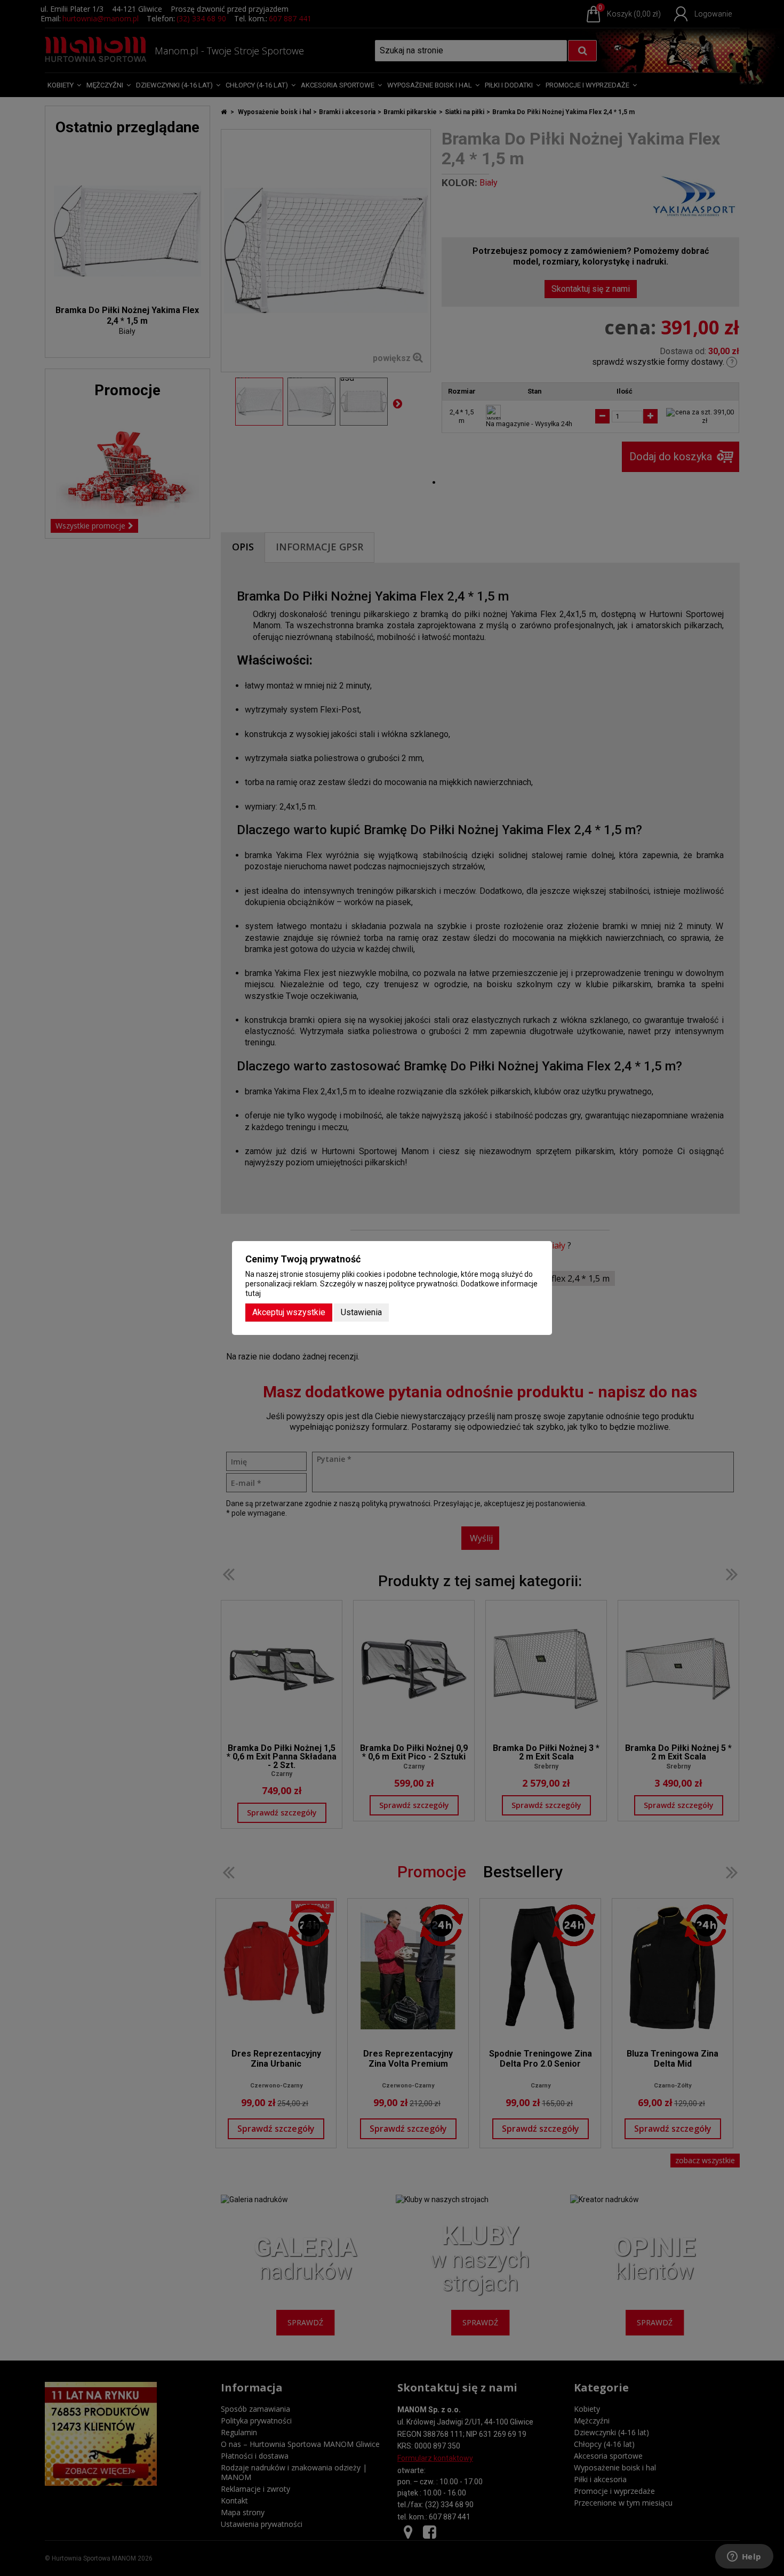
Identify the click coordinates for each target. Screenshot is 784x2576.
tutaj (253, 1293)
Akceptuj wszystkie (289, 1312)
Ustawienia (361, 1312)
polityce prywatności (423, 1284)
